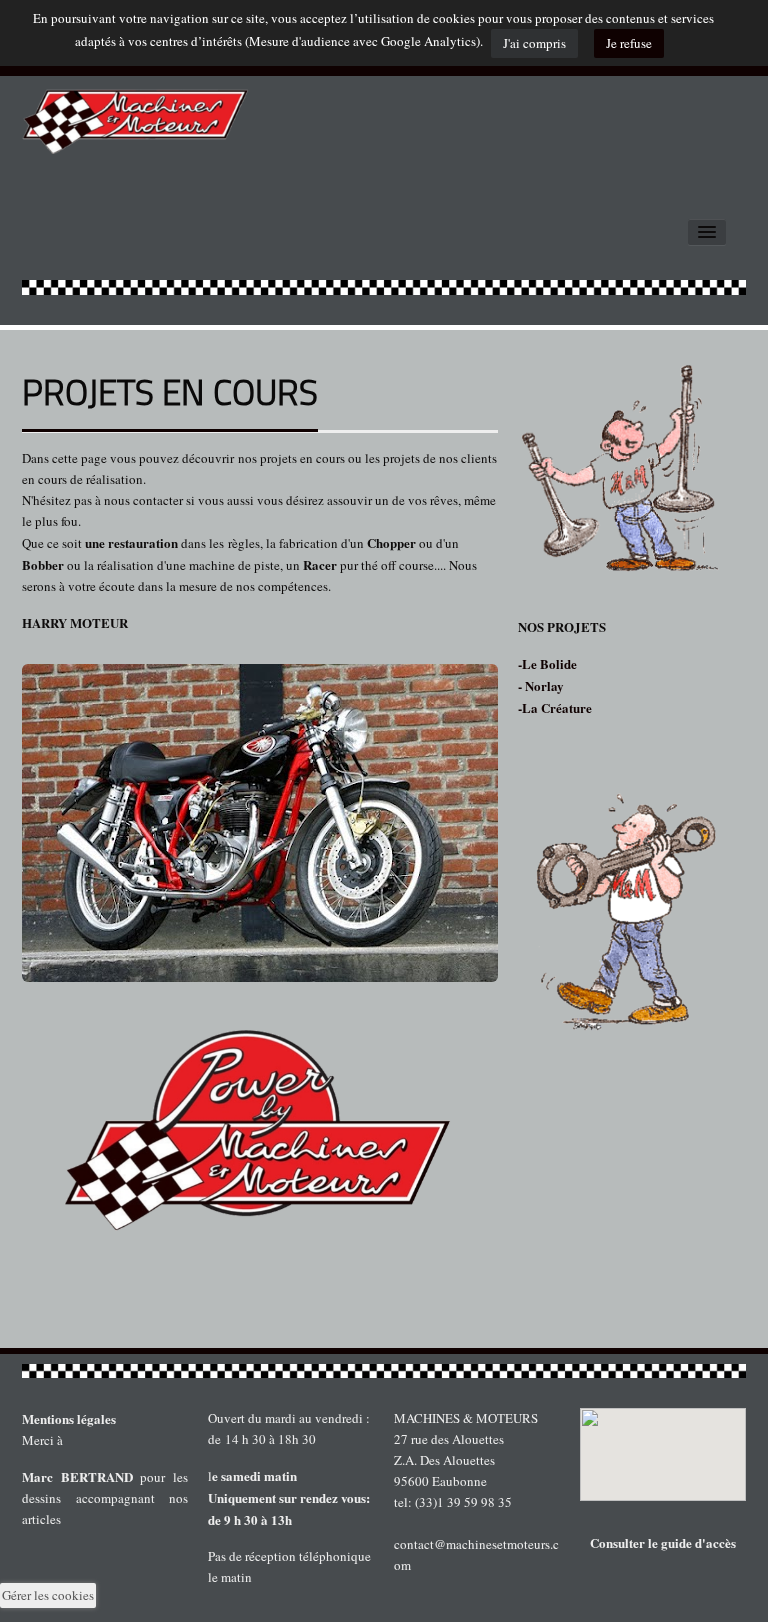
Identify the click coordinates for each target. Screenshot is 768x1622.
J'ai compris (534, 43)
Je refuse (629, 43)
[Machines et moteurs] (384, 1371)
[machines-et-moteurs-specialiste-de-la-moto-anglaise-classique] (136, 115)
